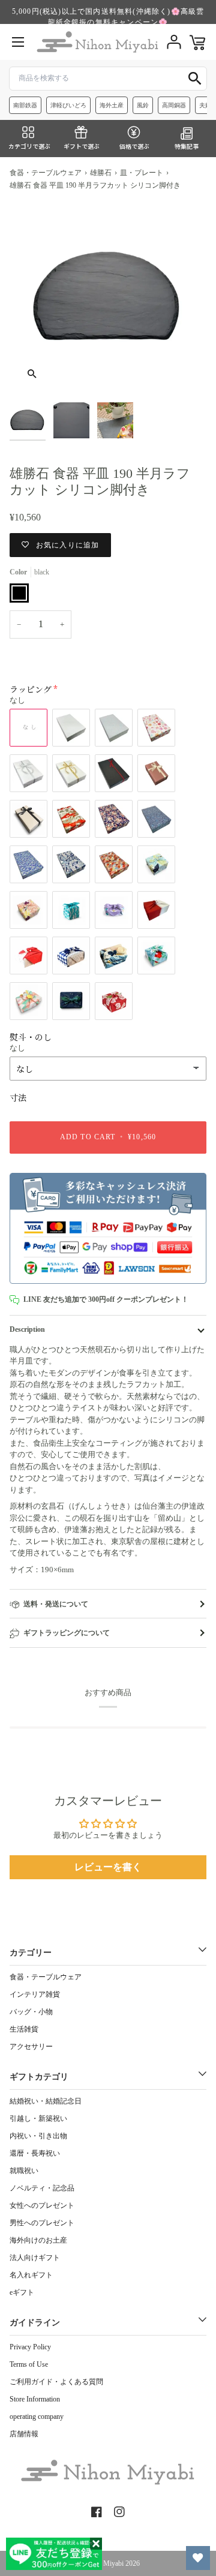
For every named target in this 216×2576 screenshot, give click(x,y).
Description (27, 1329)
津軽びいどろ (68, 105)
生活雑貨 (24, 2029)
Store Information (35, 2399)
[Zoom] (32, 374)
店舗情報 (24, 2434)
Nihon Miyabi (103, 2563)
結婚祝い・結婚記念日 (46, 2101)
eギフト (22, 2292)
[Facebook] (97, 2512)
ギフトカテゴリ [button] (39, 2077)
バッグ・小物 (31, 2012)
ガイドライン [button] (35, 2323)
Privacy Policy (30, 2347)
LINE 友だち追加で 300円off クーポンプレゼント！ (106, 1299)
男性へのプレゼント (42, 2223)
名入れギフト (31, 2275)
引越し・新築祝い (38, 2118)
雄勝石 (101, 173)
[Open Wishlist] (198, 2558)
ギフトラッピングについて (67, 1633)
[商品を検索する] (195, 79)
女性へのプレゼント (42, 2205)
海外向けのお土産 (38, 2240)
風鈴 (143, 105)
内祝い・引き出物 (38, 2136)
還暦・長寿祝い (35, 2153)
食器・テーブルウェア (46, 173)
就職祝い (24, 2171)
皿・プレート (142, 173)
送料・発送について (56, 1604)
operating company (37, 2416)
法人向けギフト (35, 2258)
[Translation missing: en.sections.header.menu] (18, 42)
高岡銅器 (174, 105)
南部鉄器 (25, 105)
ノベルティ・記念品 (42, 2188)
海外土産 (112, 105)
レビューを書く (108, 1867)
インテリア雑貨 (35, 1994)
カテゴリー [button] (31, 1953)
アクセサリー (31, 2047)
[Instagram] (119, 2512)
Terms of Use (29, 2364)
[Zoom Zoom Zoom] (108, 298)
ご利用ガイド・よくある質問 (56, 2382)
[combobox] (108, 79)
